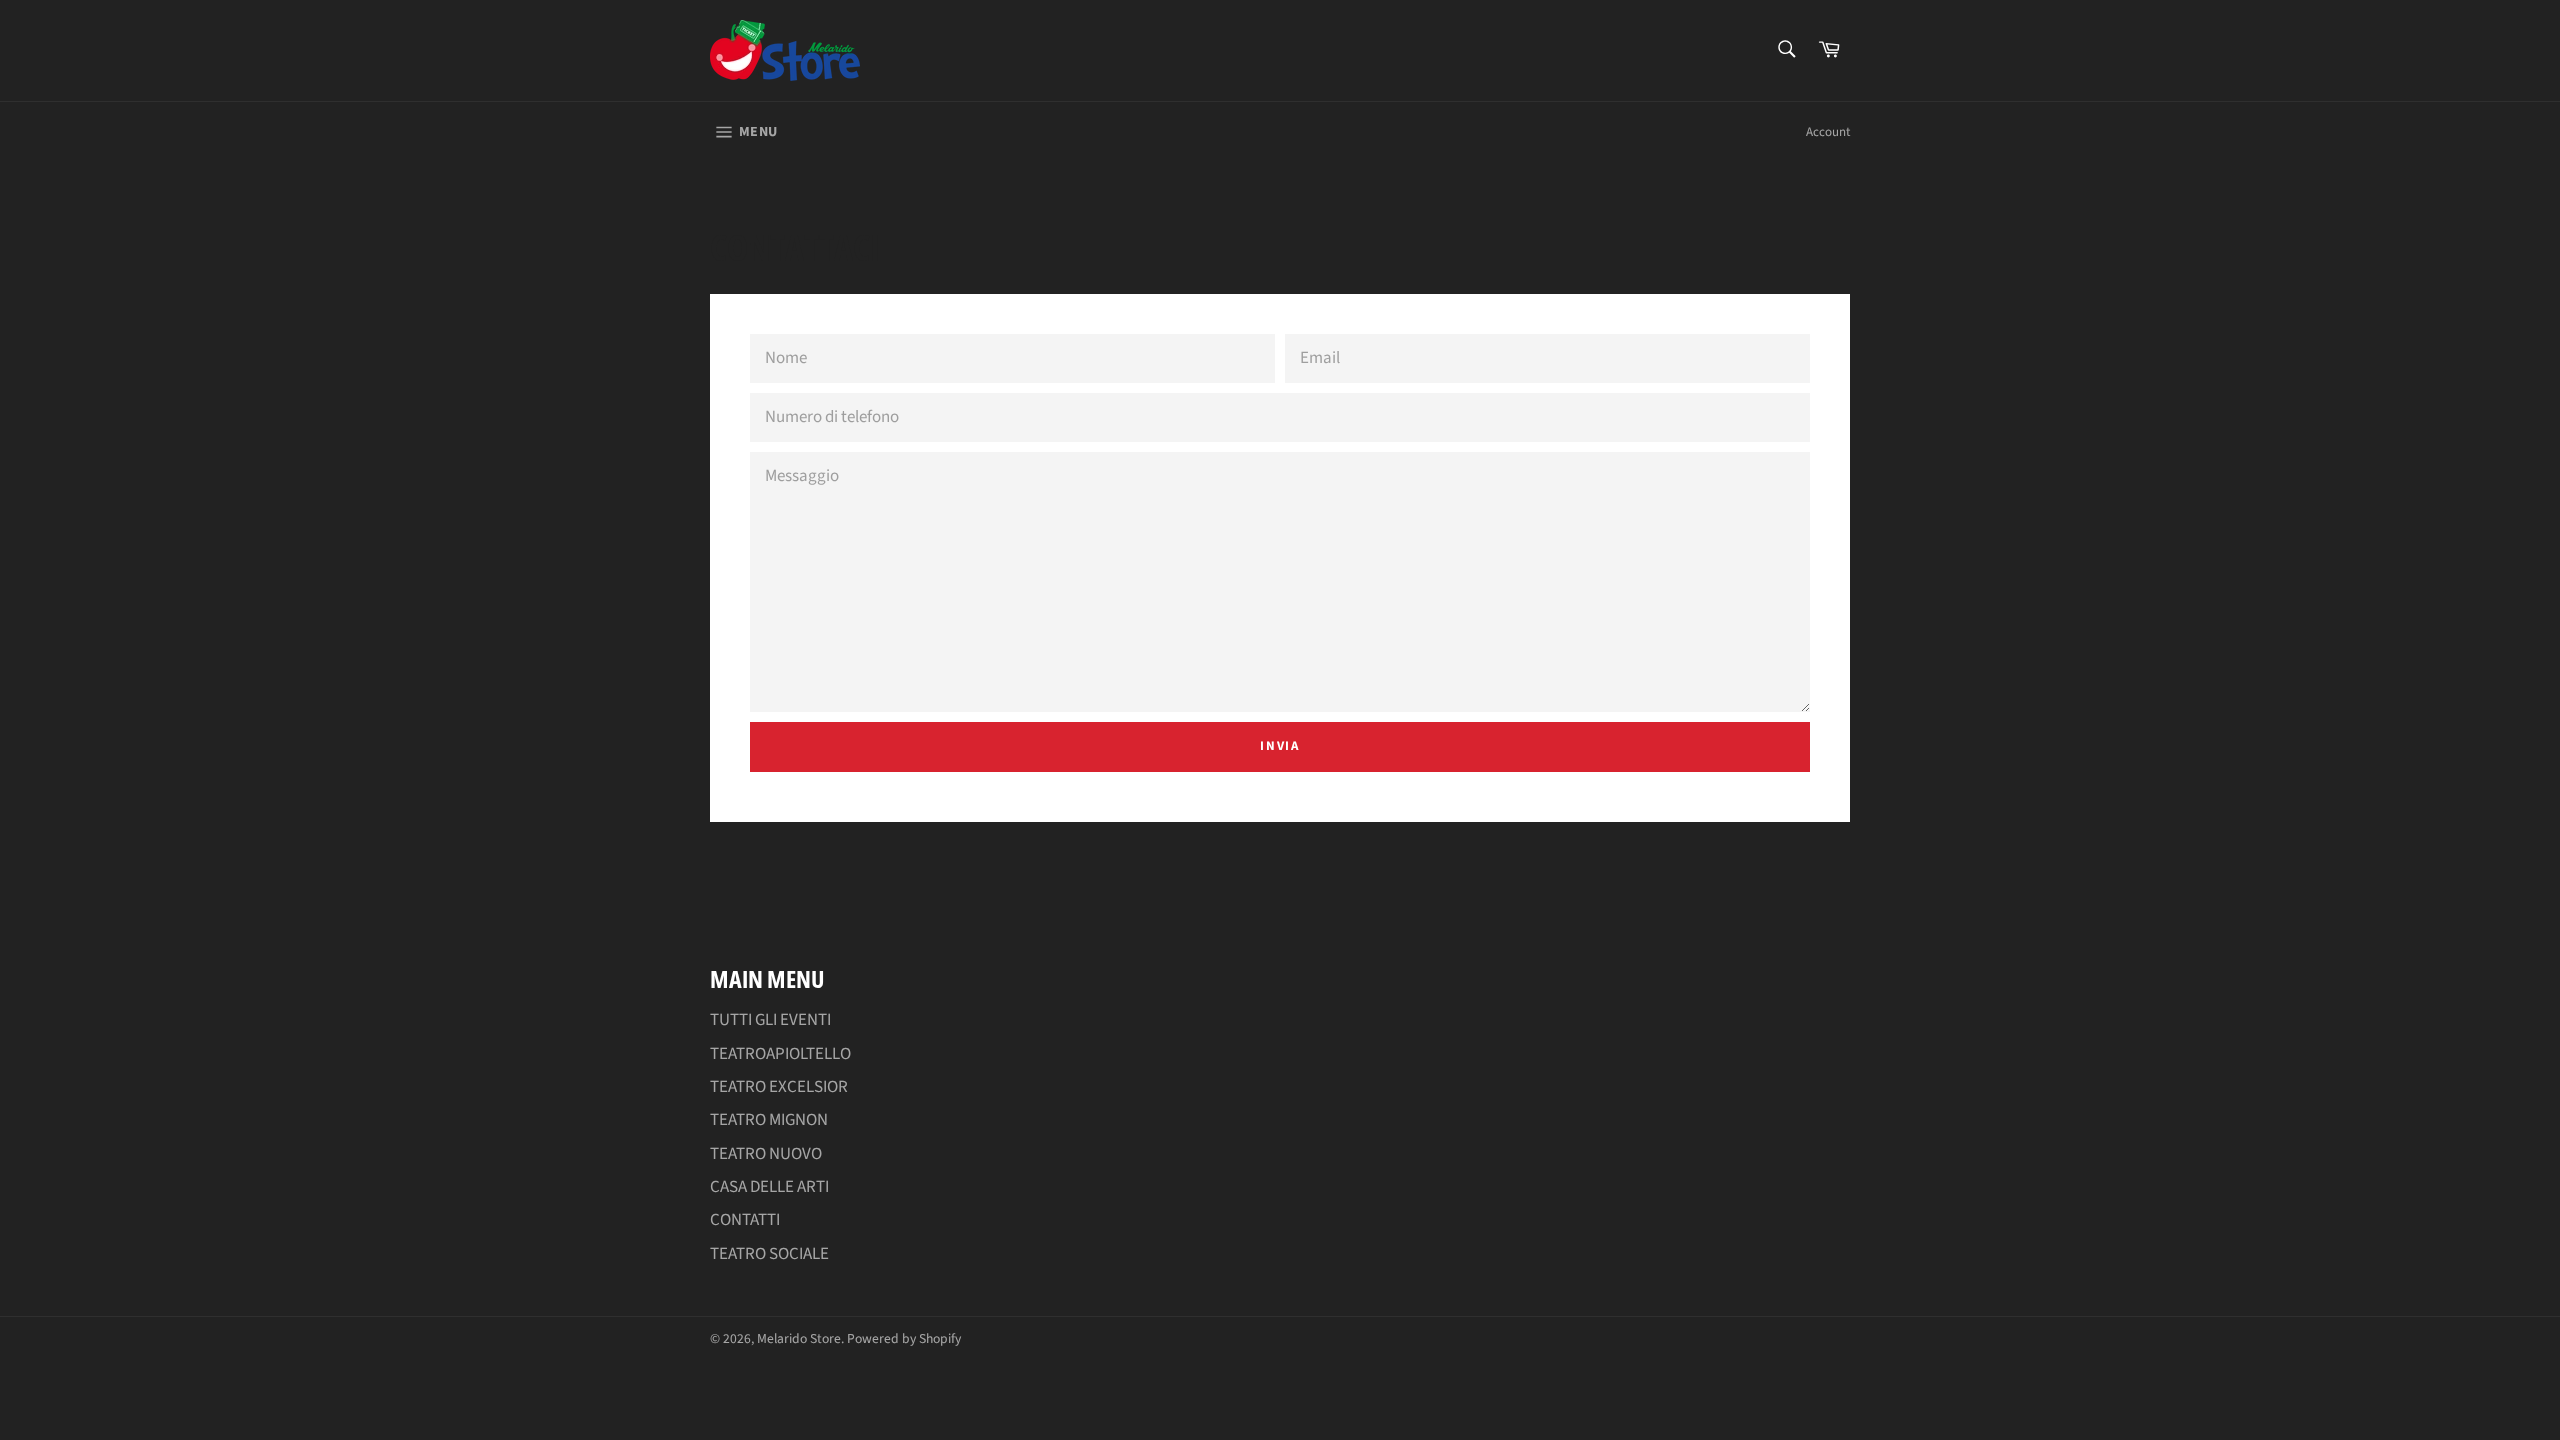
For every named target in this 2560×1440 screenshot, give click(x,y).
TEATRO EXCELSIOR (779, 1087)
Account (1828, 132)
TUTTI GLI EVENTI (770, 1020)
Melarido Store (799, 1338)
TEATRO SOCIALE (769, 1254)
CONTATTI (745, 1220)
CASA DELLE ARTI (769, 1187)
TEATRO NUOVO (766, 1154)
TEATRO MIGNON (769, 1120)
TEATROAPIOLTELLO (780, 1054)
